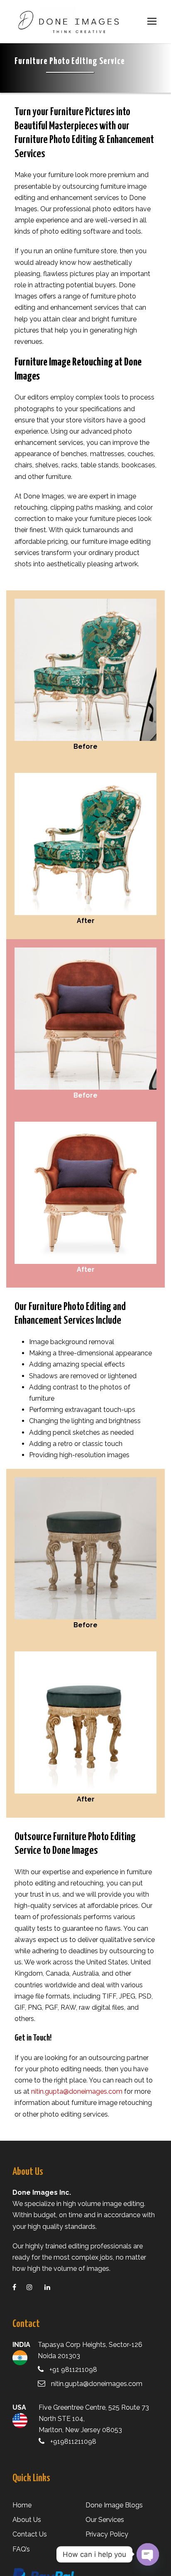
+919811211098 (73, 2442)
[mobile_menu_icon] (152, 21)
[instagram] (35, 2287)
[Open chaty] (148, 2554)
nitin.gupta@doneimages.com (77, 2091)
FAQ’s (21, 2549)
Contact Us (30, 2534)
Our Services (105, 2520)
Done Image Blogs (114, 2505)
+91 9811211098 (73, 2370)
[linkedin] (53, 2287)
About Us (27, 2520)
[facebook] (20, 2287)
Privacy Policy (107, 2534)
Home (22, 2505)
